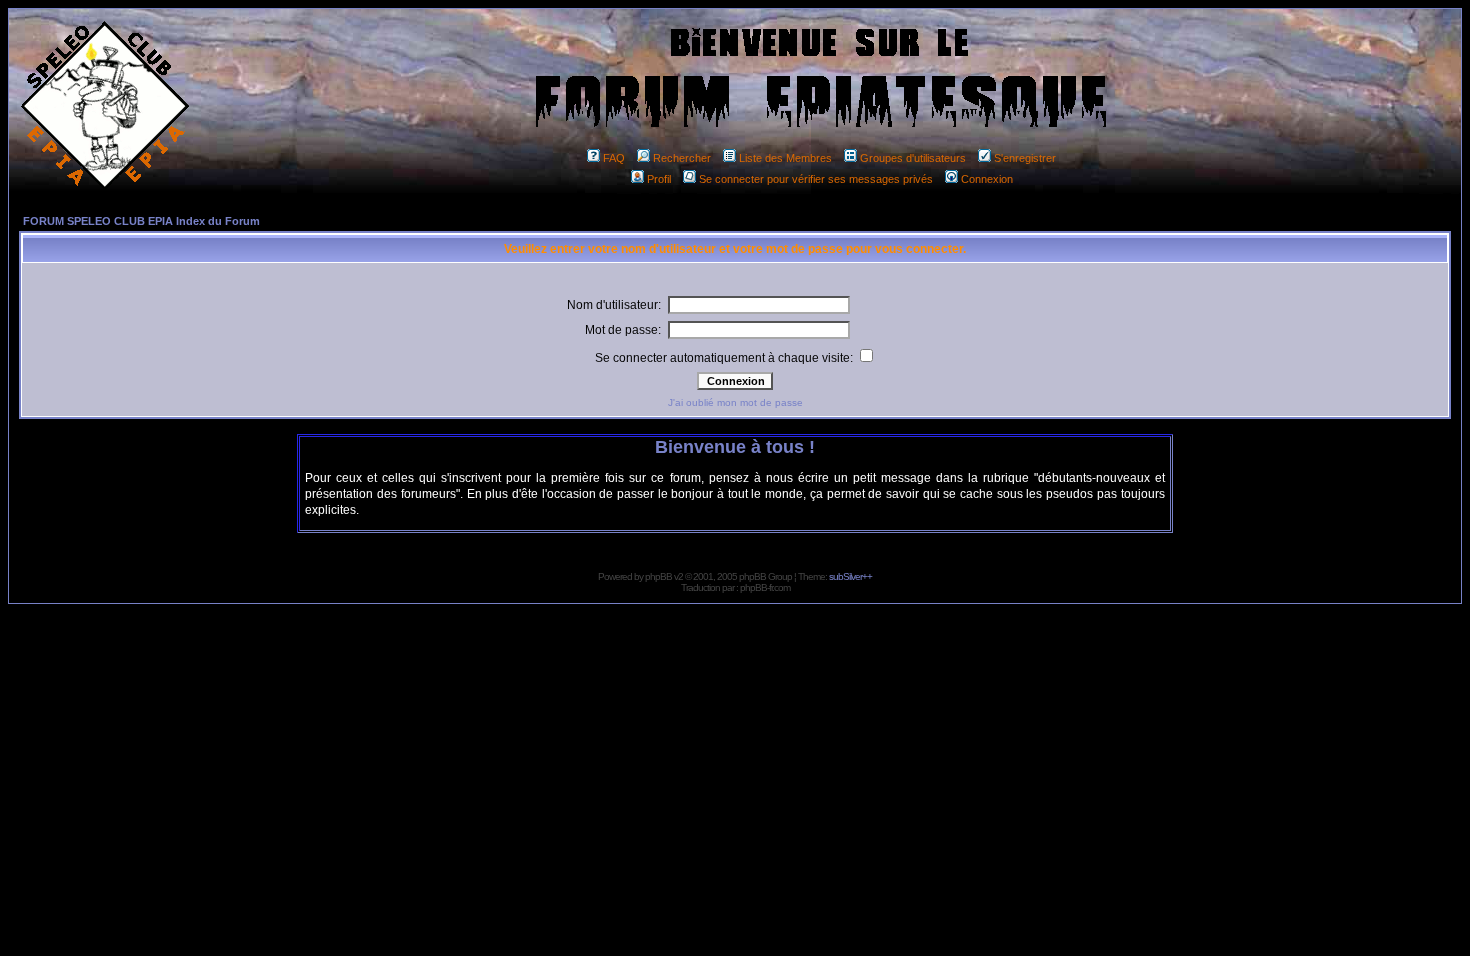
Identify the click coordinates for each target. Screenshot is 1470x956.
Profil (659, 179)
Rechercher (682, 158)
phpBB (658, 576)
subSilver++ (850, 576)
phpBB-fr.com (765, 587)
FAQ (614, 158)
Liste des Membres (785, 158)
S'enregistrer (1025, 158)
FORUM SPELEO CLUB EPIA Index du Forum (141, 221)
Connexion (987, 179)
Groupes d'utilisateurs (913, 158)
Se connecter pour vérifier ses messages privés (816, 179)
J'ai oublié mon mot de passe (735, 402)
